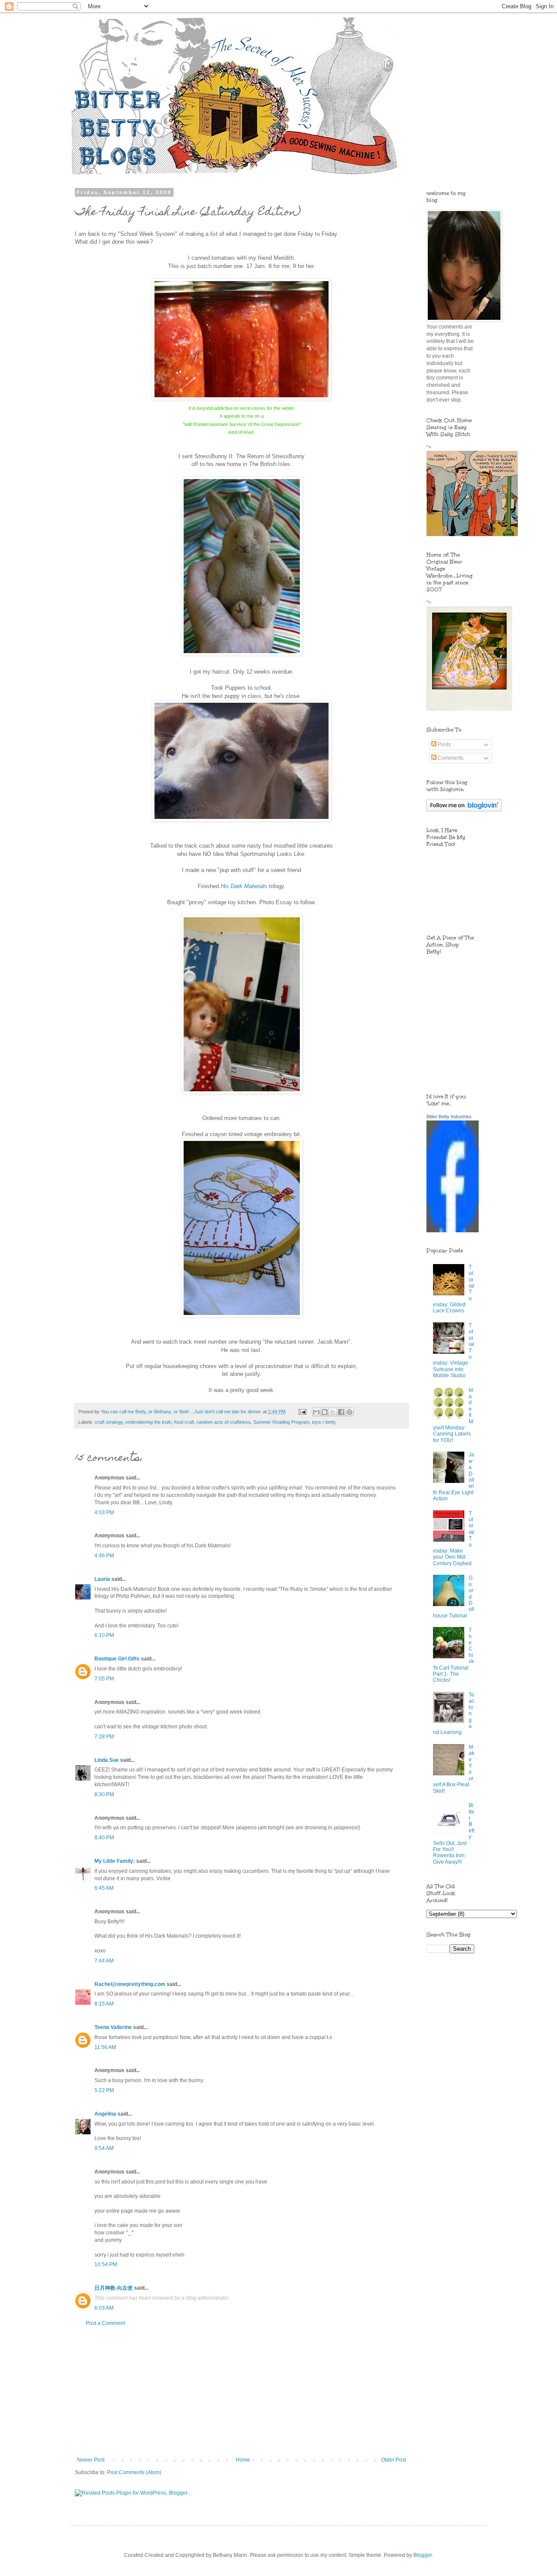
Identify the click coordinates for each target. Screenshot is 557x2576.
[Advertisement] (242, 2392)
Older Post (394, 2460)
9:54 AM (104, 2148)
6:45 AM (104, 1888)
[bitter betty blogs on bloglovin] (464, 810)
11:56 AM (105, 2047)
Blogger (423, 2555)
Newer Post (91, 2460)
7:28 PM (104, 1737)
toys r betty (324, 1422)
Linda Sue (107, 1760)
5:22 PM (104, 2090)
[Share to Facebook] (341, 1412)
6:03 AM (104, 2308)
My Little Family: (115, 1861)
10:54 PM (106, 2264)
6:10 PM (104, 1635)
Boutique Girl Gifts (117, 1659)
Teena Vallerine (113, 2027)
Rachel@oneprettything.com (130, 1984)
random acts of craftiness (224, 1422)
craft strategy (109, 1422)
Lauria (102, 1579)
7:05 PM (104, 1679)
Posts (444, 745)
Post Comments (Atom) (134, 2472)
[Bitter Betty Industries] (453, 1231)
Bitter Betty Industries (449, 1117)
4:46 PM (104, 1556)
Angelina (105, 2114)
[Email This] (316, 1412)
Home (243, 2460)
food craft (184, 1422)
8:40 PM (104, 1838)
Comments (450, 758)
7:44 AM (104, 1961)
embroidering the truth (148, 1422)
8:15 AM (104, 2004)
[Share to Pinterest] (349, 1412)
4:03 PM (104, 1513)
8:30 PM (104, 1794)
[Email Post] (302, 1412)
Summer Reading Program (281, 1422)
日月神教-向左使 (114, 2288)
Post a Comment (105, 2323)
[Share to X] (333, 1412)
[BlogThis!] (325, 1412)
